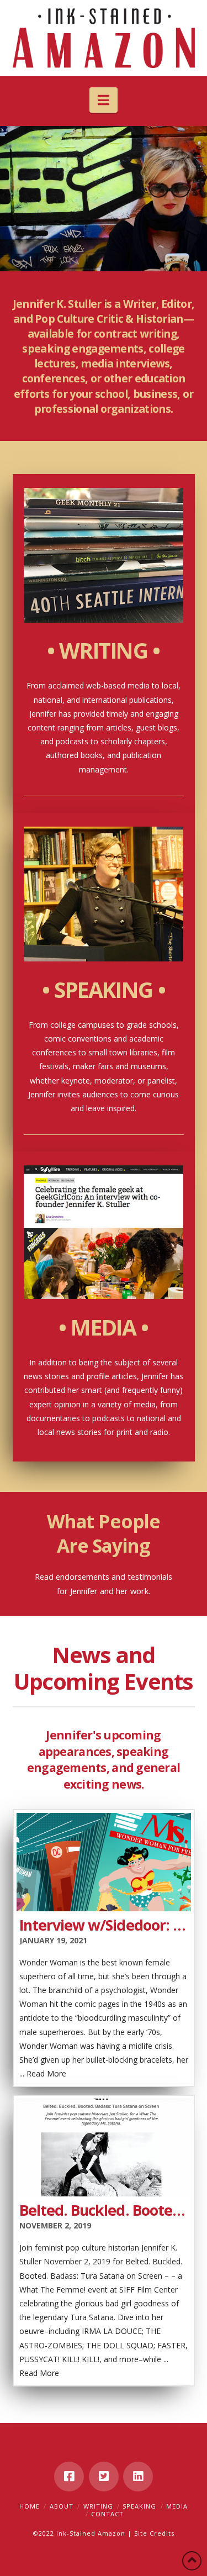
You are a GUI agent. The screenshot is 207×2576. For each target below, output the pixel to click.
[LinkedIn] (138, 2477)
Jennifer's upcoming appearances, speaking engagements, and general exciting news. (104, 1759)
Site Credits (154, 2533)
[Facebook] (69, 2477)
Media (177, 2506)
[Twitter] (104, 2477)
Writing (98, 2506)
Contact (107, 2514)
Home (30, 2506)
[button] (104, 100)
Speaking (139, 2506)
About (62, 2506)
